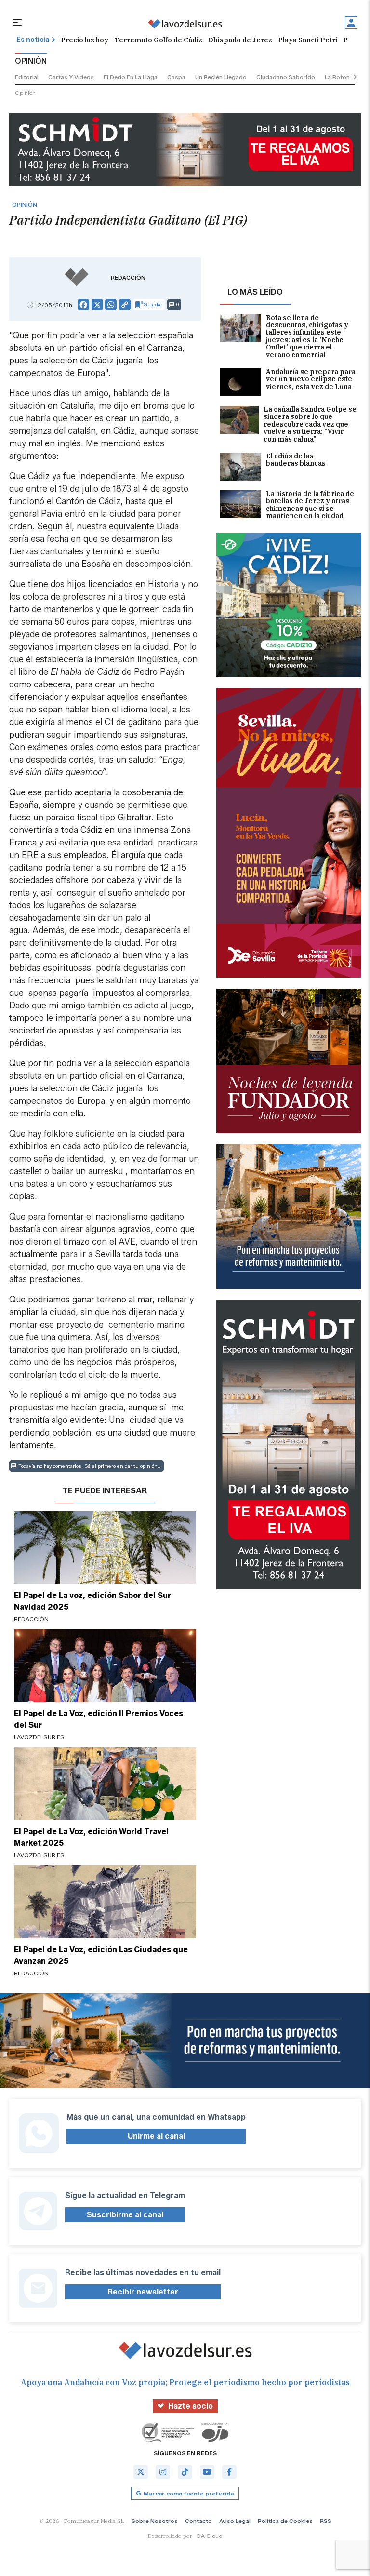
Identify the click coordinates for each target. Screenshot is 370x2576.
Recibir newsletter (143, 2292)
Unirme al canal (156, 2136)
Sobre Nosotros (155, 2521)
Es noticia (33, 40)
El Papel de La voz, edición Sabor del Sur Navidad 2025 (92, 1601)
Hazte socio (191, 2406)
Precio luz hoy (85, 40)
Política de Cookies (285, 2521)
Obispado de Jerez (240, 40)
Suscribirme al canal (125, 2215)
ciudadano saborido (286, 77)
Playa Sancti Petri (308, 40)
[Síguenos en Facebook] (229, 2472)
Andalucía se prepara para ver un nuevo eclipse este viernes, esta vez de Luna (311, 380)
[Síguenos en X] (141, 2472)
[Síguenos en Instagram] (163, 2472)
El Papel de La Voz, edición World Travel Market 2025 (91, 1837)
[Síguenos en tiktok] (185, 2472)
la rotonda (341, 77)
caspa (176, 77)
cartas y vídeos (71, 77)
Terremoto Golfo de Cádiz (158, 40)
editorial (27, 77)
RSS (326, 2521)
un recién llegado (221, 77)
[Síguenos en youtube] (207, 2472)
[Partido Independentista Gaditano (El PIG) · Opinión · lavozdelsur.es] (185, 24)
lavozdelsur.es (39, 1737)
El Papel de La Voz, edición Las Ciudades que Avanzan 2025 (101, 1955)
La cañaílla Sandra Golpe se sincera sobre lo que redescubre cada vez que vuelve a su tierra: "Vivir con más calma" (310, 424)
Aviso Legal (235, 2521)
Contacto (198, 2521)
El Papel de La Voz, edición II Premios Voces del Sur (99, 1719)
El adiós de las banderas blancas (296, 460)
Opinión (25, 93)
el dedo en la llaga (131, 77)
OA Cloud (209, 2536)
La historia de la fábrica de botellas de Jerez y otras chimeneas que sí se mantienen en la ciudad (310, 505)
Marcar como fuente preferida (189, 2493)
